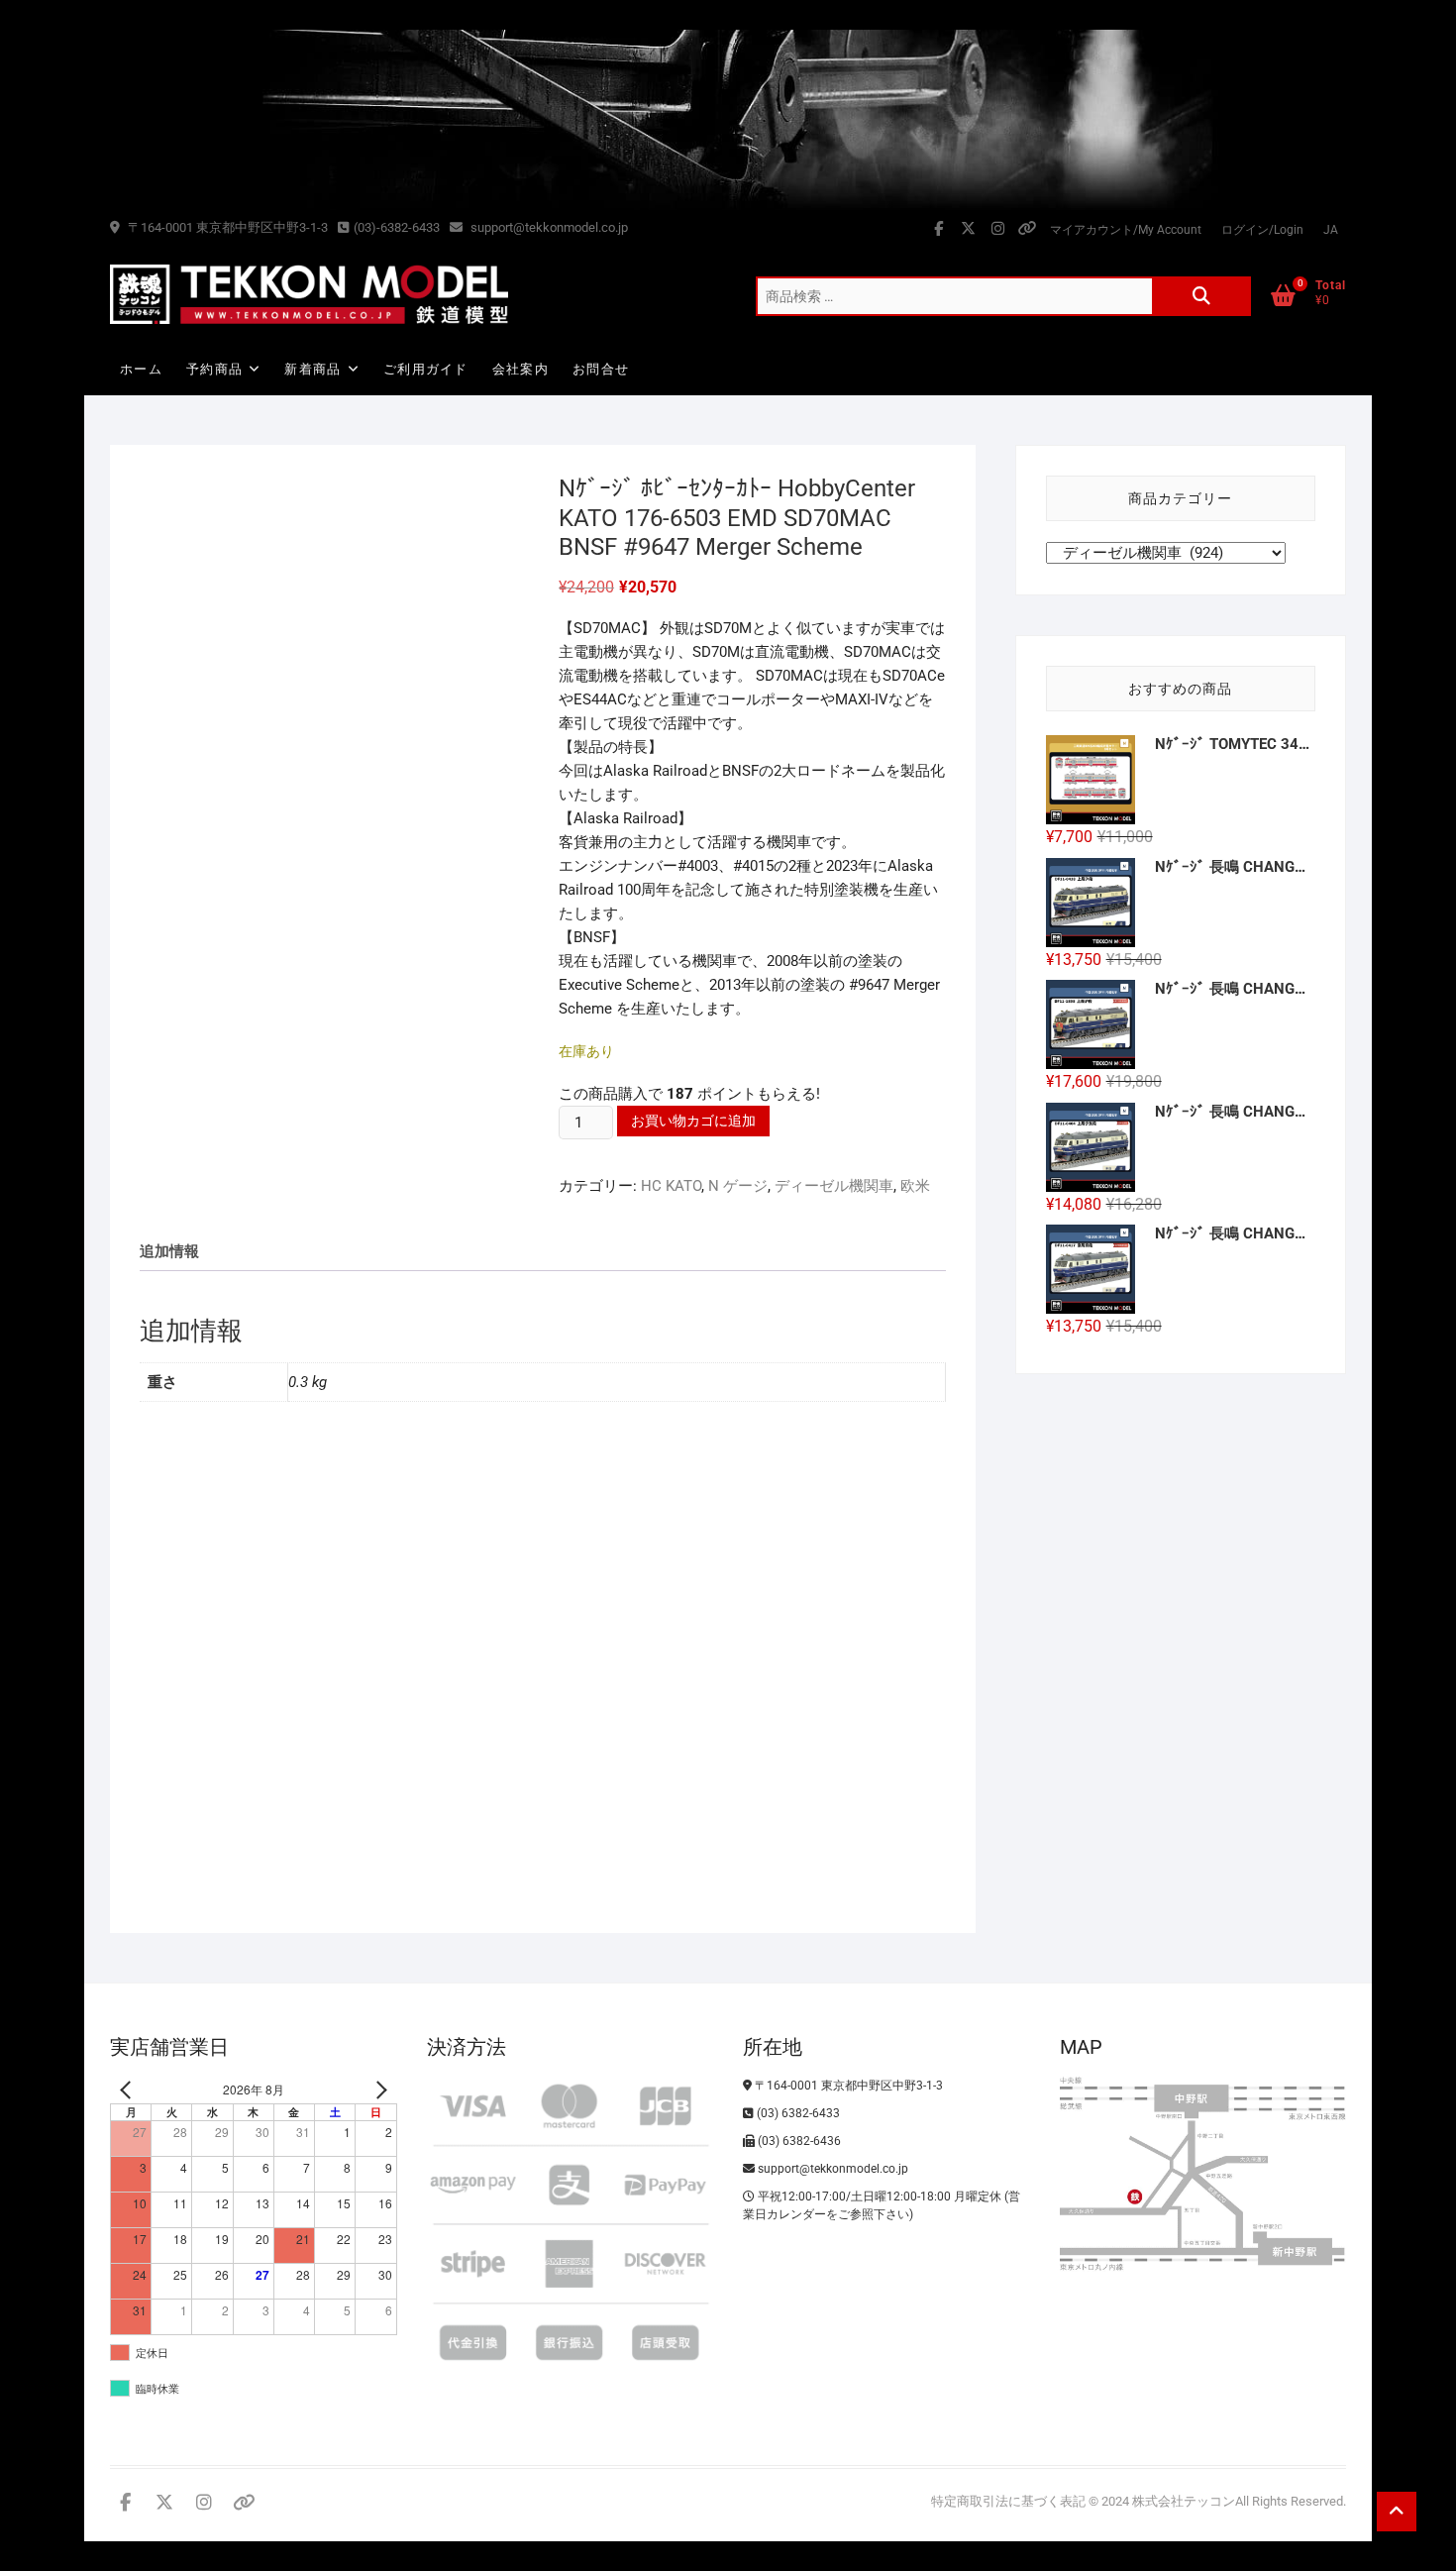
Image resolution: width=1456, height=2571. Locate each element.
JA (1331, 230)
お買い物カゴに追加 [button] (229, 1816)
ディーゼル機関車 (834, 1186)
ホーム (141, 369)
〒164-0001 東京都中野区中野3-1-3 (226, 227)
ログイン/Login (1262, 230)
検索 (1201, 296)
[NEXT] (378, 2090)
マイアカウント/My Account (1126, 230)
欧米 (915, 1186)
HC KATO (671, 1186)
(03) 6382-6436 (798, 2141)
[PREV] (129, 2090)
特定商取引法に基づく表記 (1008, 2501)
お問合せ (601, 369)
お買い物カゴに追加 (693, 1121)
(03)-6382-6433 (397, 227)
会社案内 (520, 369)
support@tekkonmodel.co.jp (548, 227)
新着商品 (312, 369)
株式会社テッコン (1184, 2501)
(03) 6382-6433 (797, 2113)
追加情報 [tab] (169, 1251)
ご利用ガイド (426, 369)
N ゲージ (738, 1186)
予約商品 (214, 369)
